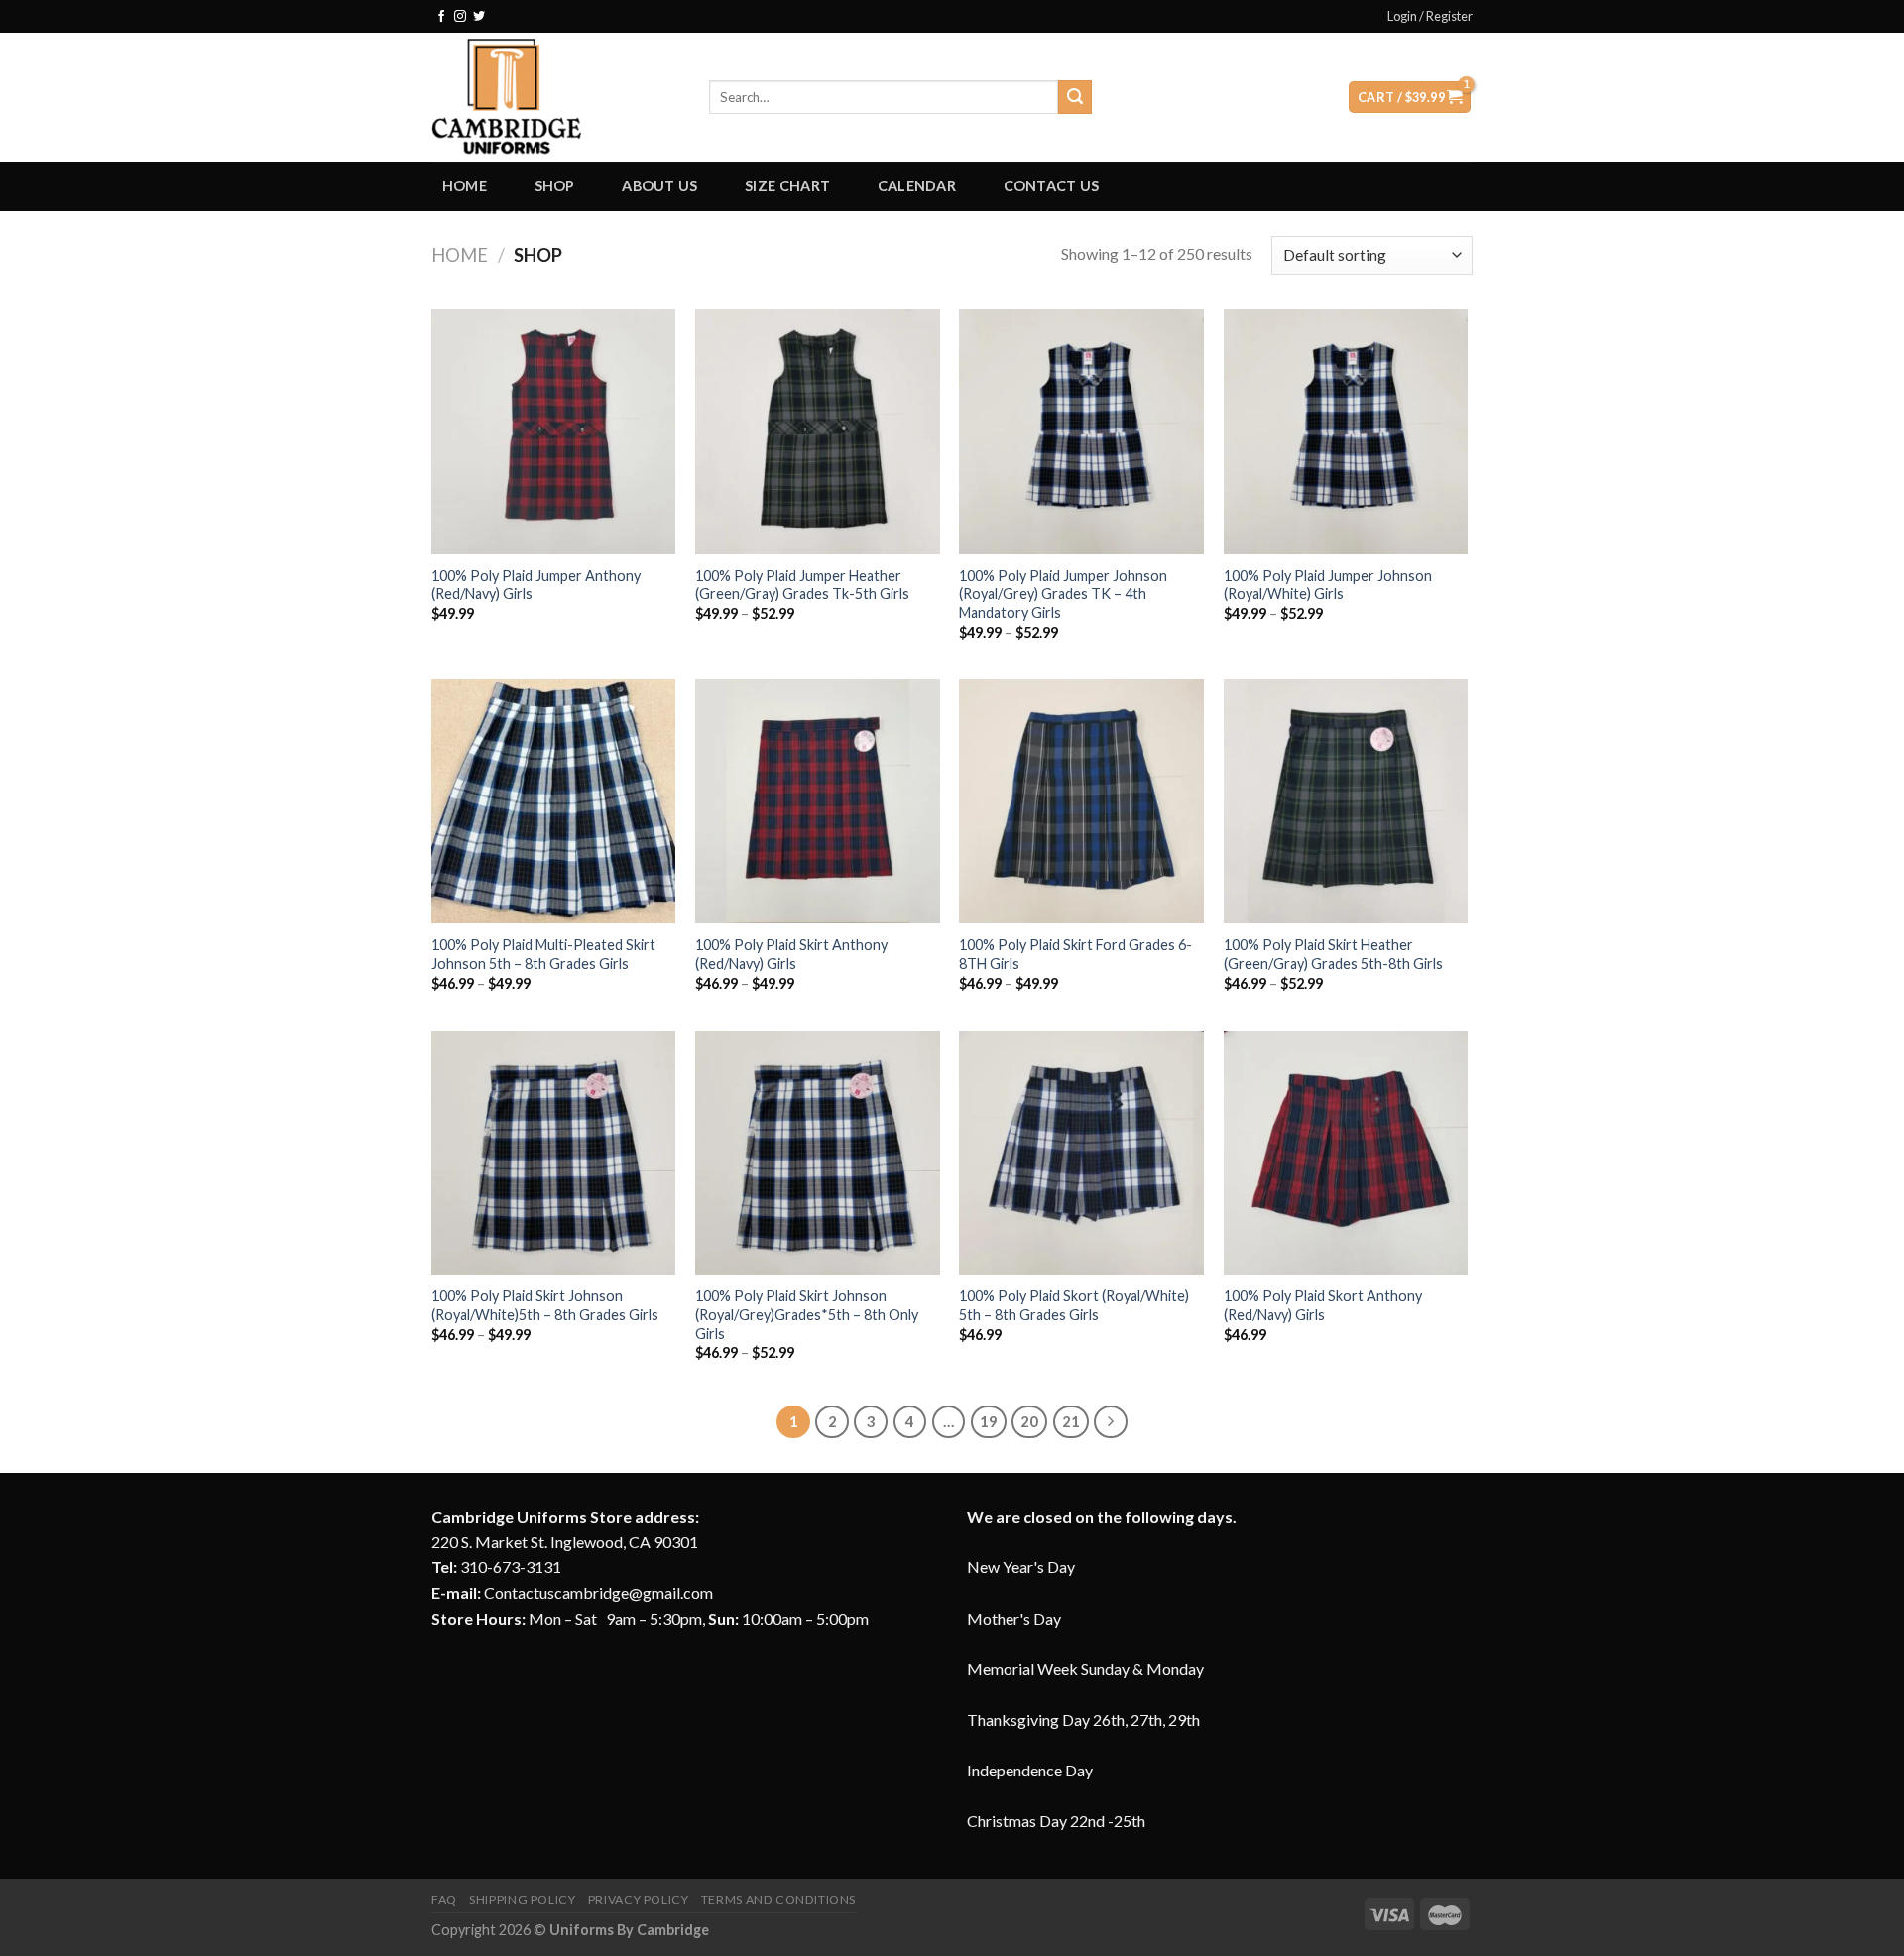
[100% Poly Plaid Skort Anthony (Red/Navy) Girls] (1346, 1153)
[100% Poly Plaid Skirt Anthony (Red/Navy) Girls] (818, 802)
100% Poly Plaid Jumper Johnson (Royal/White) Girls (1328, 585)
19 (989, 1421)
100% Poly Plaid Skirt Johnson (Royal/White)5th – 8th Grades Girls (545, 1305)
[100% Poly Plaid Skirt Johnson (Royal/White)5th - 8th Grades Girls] (554, 1153)
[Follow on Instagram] (460, 17)
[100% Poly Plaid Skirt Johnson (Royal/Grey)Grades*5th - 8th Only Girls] (818, 1153)
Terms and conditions (778, 1900)
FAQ (444, 1900)
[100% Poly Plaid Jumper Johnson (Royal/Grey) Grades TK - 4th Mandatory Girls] (1081, 432)
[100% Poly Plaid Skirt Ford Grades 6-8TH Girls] (1081, 802)
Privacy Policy (639, 1900)
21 (1071, 1421)
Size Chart (787, 186)
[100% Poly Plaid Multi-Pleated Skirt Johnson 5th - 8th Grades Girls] (554, 802)
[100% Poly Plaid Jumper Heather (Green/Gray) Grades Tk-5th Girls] (818, 432)
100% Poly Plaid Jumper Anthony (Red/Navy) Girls (536, 585)
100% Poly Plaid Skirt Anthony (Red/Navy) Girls (791, 954)
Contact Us (1052, 186)
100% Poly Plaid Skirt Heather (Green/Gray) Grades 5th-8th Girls (1333, 954)
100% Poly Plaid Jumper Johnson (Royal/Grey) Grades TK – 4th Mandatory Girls (1063, 594)
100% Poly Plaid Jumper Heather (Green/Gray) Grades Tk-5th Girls (802, 585)
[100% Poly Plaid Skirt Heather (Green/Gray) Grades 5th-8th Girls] (1346, 802)
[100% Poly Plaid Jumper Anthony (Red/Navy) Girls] (554, 432)
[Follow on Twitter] (479, 17)
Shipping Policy (522, 1900)
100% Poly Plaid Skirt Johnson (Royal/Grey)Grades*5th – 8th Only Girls (807, 1314)
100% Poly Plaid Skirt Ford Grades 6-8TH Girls (1075, 954)
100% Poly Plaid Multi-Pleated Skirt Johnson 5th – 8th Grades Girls (543, 954)
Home (465, 186)
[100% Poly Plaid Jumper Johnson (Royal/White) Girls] (1346, 432)
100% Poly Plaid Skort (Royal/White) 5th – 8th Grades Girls (1074, 1305)
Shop (555, 186)
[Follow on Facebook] (441, 17)
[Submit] (1075, 97)
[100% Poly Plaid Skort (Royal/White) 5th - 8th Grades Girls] (1081, 1153)
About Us (659, 186)
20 (1029, 1421)
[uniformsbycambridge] (555, 97)
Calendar (917, 186)
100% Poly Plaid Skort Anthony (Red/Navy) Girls (1323, 1305)
